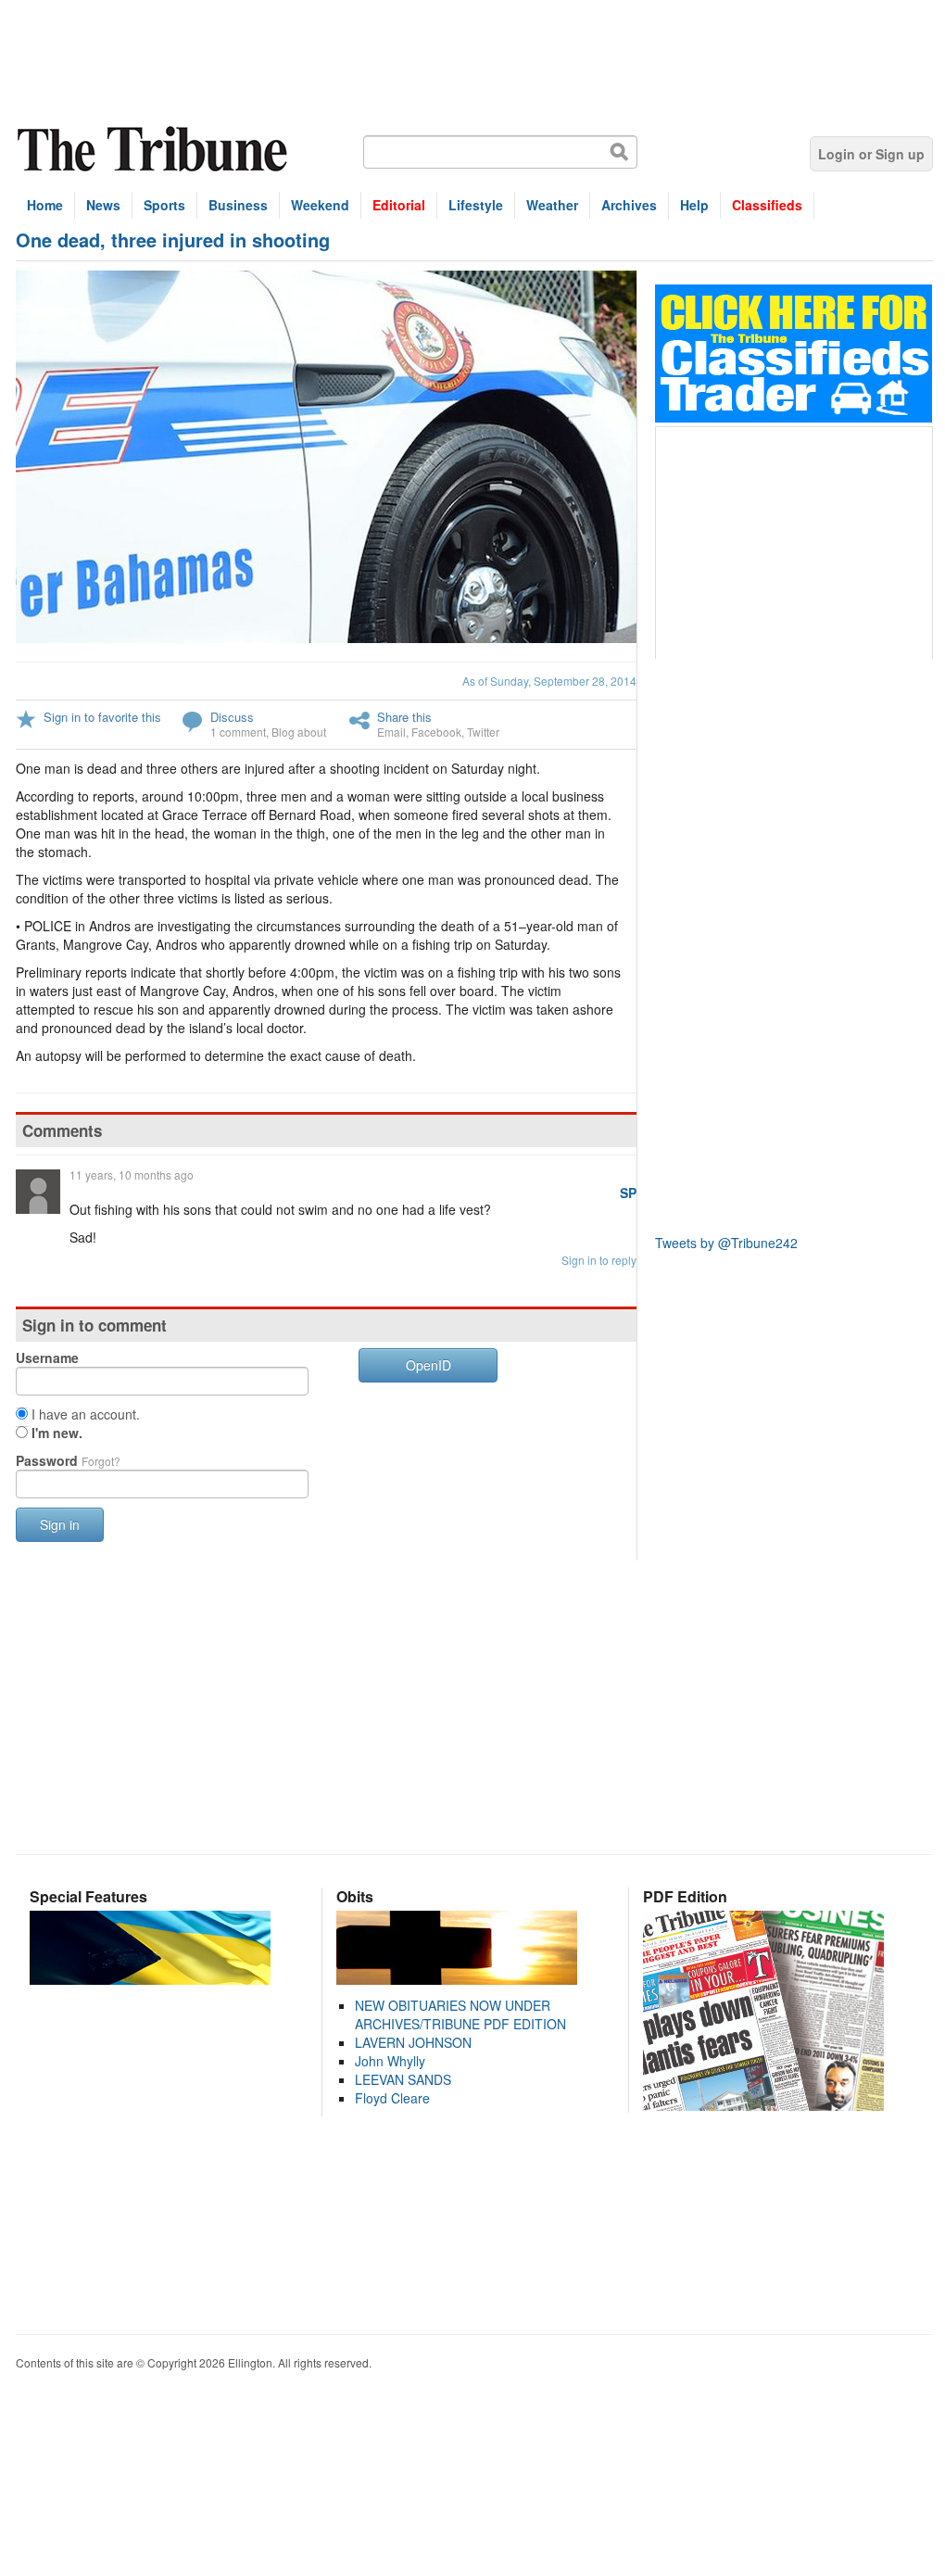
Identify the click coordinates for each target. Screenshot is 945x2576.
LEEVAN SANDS (403, 2079)
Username (47, 1357)
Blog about (299, 732)
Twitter (483, 732)
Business (238, 205)
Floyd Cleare (392, 2098)
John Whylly (390, 2061)
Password (68, 1460)
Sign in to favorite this (102, 717)
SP (628, 1193)
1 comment (238, 732)
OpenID (428, 1365)
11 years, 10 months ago (132, 1174)
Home (45, 205)
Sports (164, 205)
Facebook (436, 732)
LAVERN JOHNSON (413, 2042)
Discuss (232, 717)
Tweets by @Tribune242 (726, 1243)
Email (391, 732)
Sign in (60, 1524)
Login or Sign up (871, 154)
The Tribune (155, 150)
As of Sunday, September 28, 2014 (549, 681)
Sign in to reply (599, 1260)
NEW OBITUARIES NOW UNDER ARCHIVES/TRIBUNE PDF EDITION (460, 2014)
